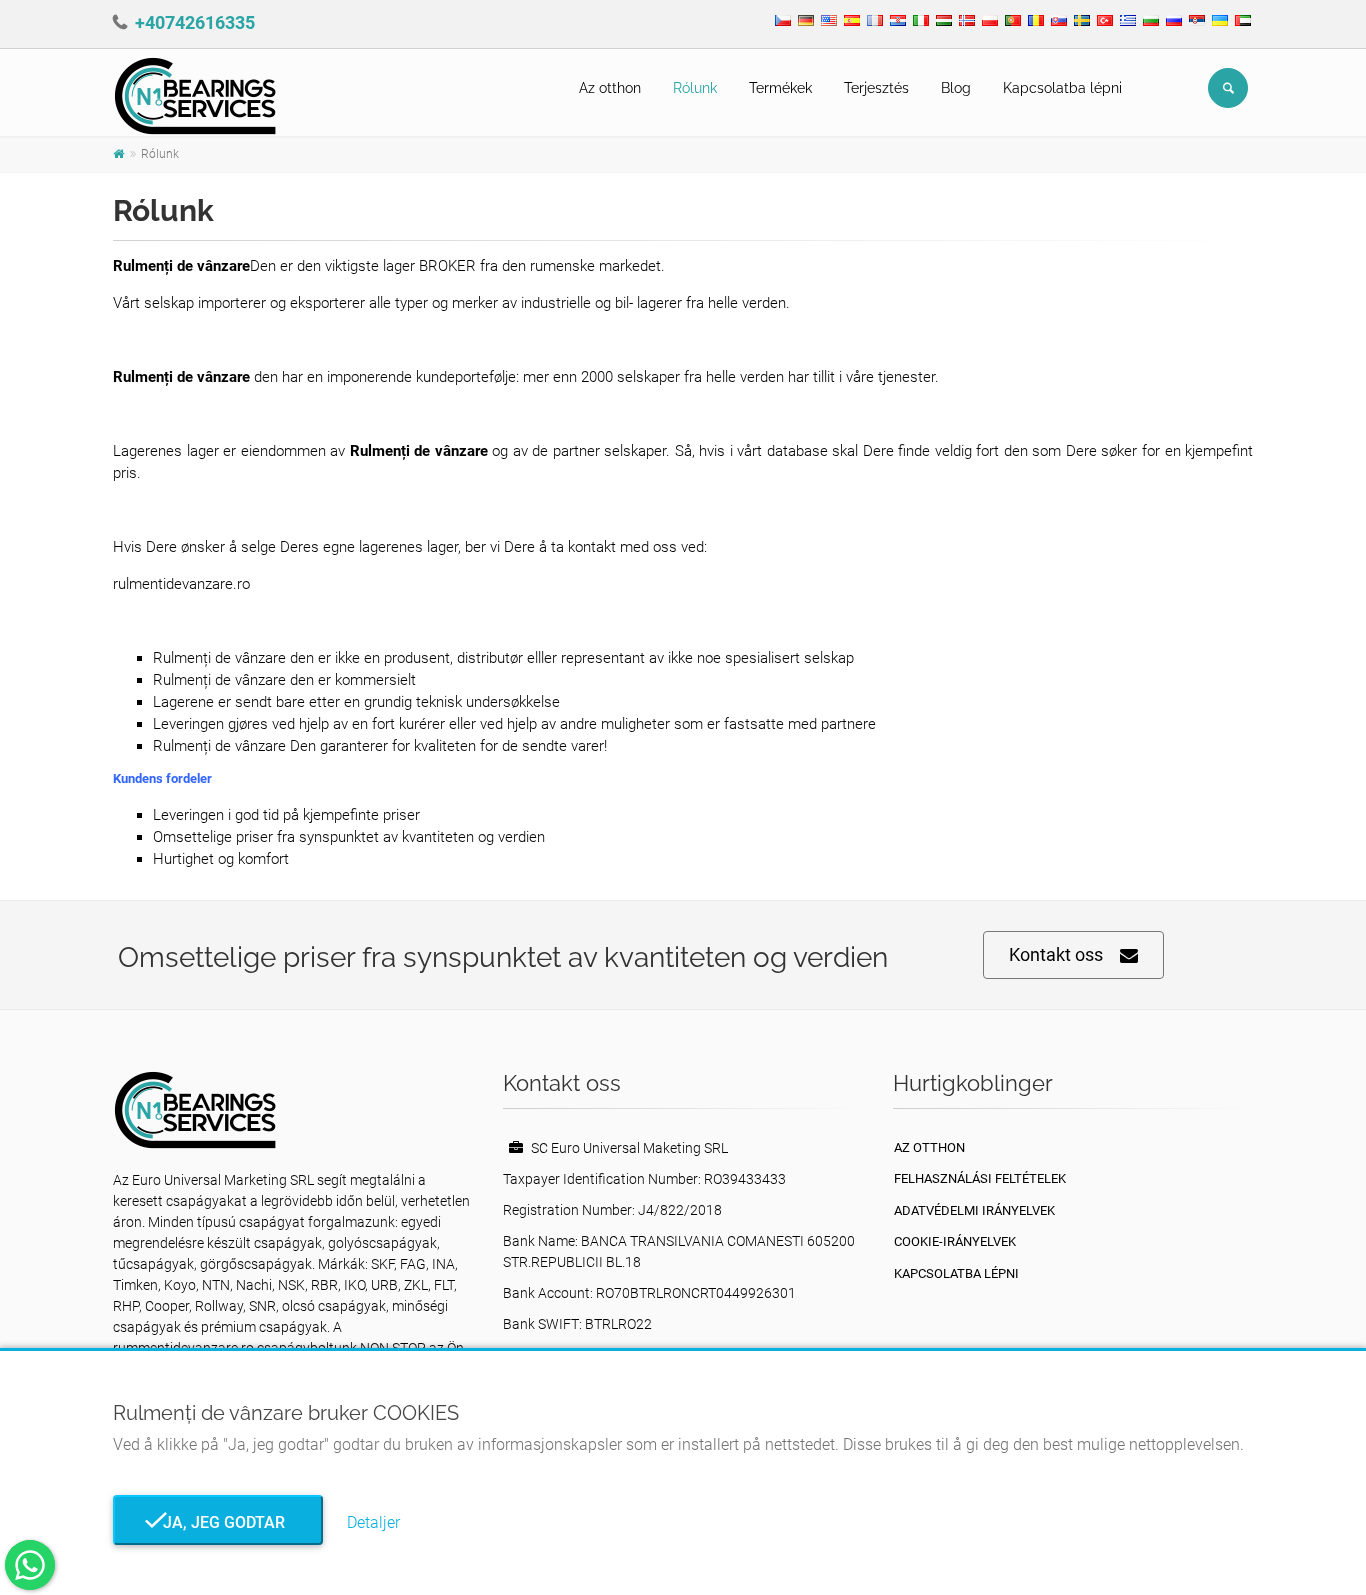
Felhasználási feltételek (980, 1178)
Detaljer (373, 1522)
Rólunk (695, 88)
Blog (956, 88)
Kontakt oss (1056, 954)
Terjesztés (876, 88)
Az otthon (610, 88)
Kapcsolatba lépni (1062, 88)
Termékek (780, 88)
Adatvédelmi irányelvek (974, 1210)
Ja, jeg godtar (218, 1522)
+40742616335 (195, 22)
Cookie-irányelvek (955, 1241)
